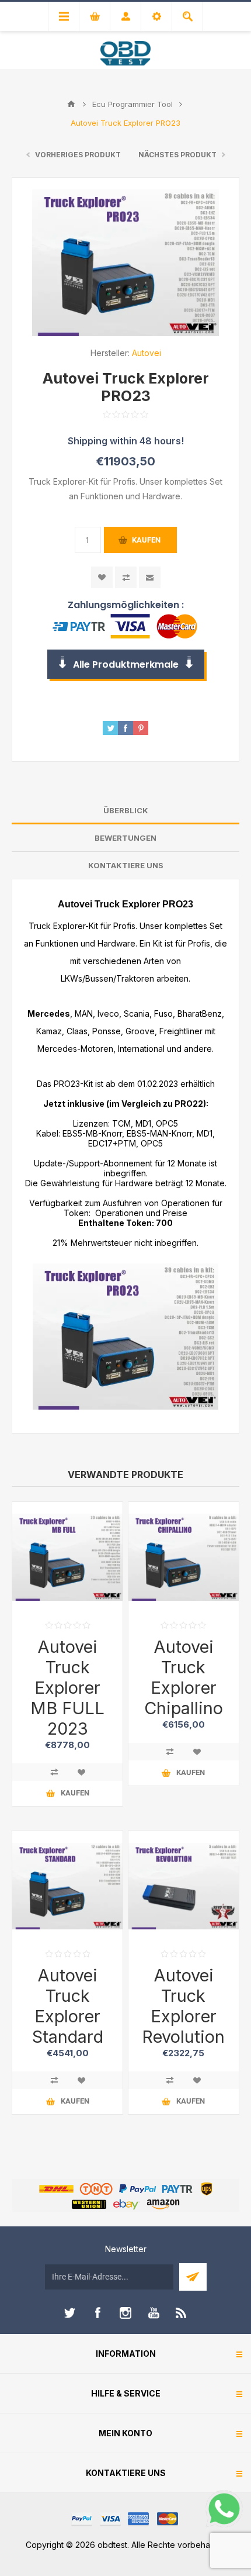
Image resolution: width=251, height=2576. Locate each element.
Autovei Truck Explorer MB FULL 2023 (67, 1688)
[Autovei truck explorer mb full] (67, 1557)
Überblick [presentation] (126, 810)
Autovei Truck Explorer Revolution (183, 2006)
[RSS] (182, 2313)
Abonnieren (193, 2277)
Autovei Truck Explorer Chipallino (184, 1677)
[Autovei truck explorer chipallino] (184, 1557)
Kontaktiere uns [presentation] (126, 865)
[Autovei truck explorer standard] (67, 1886)
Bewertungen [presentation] (125, 838)
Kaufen (146, 540)
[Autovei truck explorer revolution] (184, 1886)
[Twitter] (69, 2313)
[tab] (125, 811)
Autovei (147, 353)
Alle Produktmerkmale (126, 664)
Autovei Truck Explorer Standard (68, 2006)
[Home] (71, 104)
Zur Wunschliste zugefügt (102, 577)
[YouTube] (154, 2313)
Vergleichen (126, 577)
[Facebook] (97, 2313)
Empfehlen (150, 577)
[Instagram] (125, 2313)
